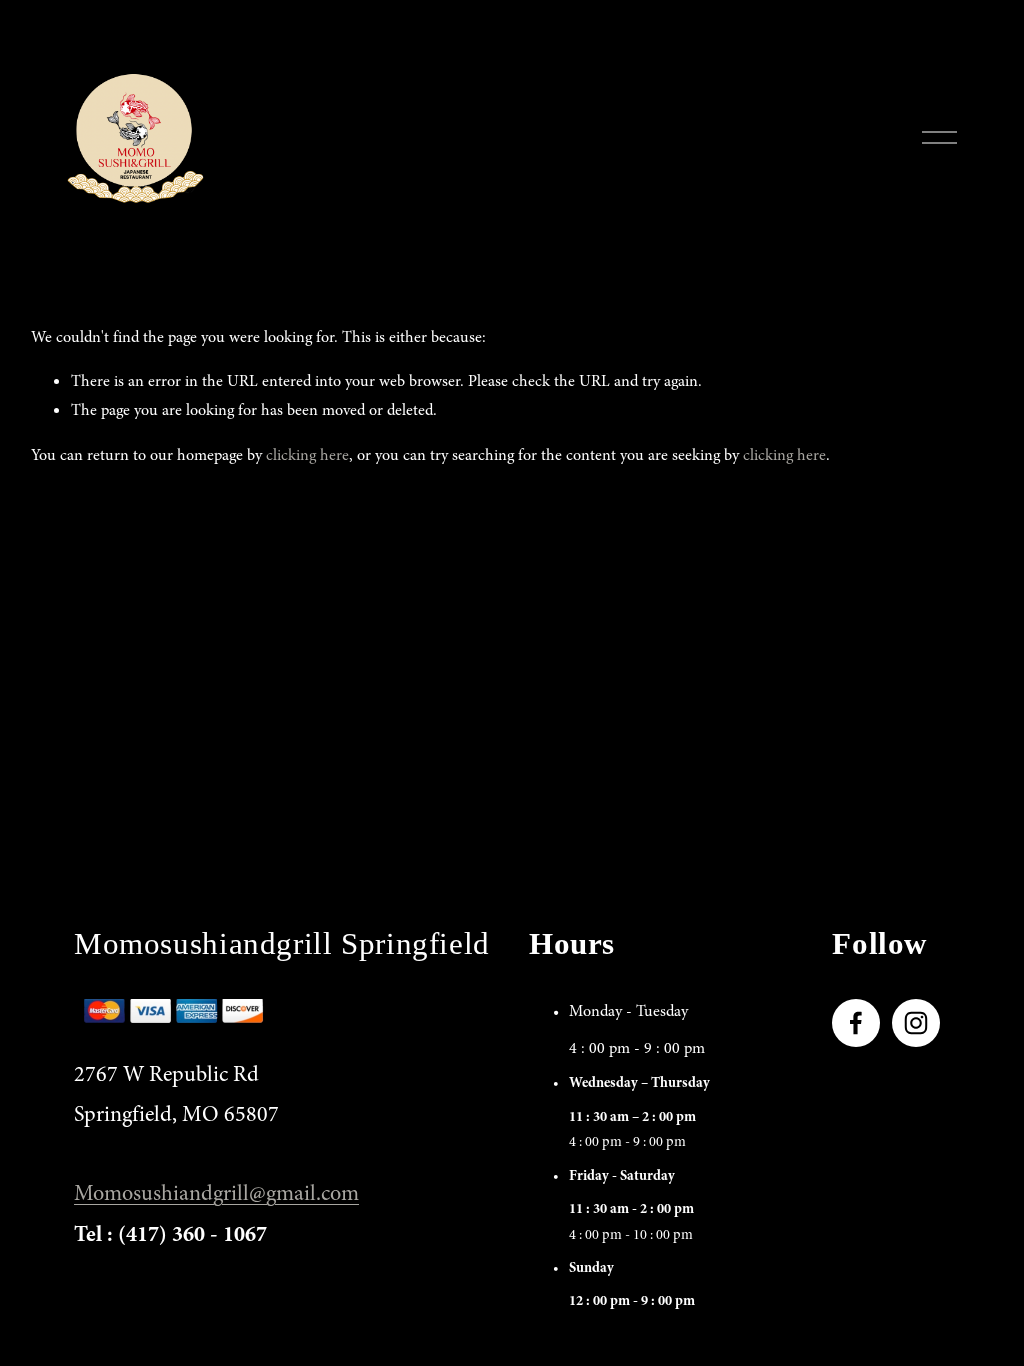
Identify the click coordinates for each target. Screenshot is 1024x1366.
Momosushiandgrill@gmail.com (216, 1193)
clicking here (307, 455)
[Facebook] (856, 1023)
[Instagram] (916, 1023)
